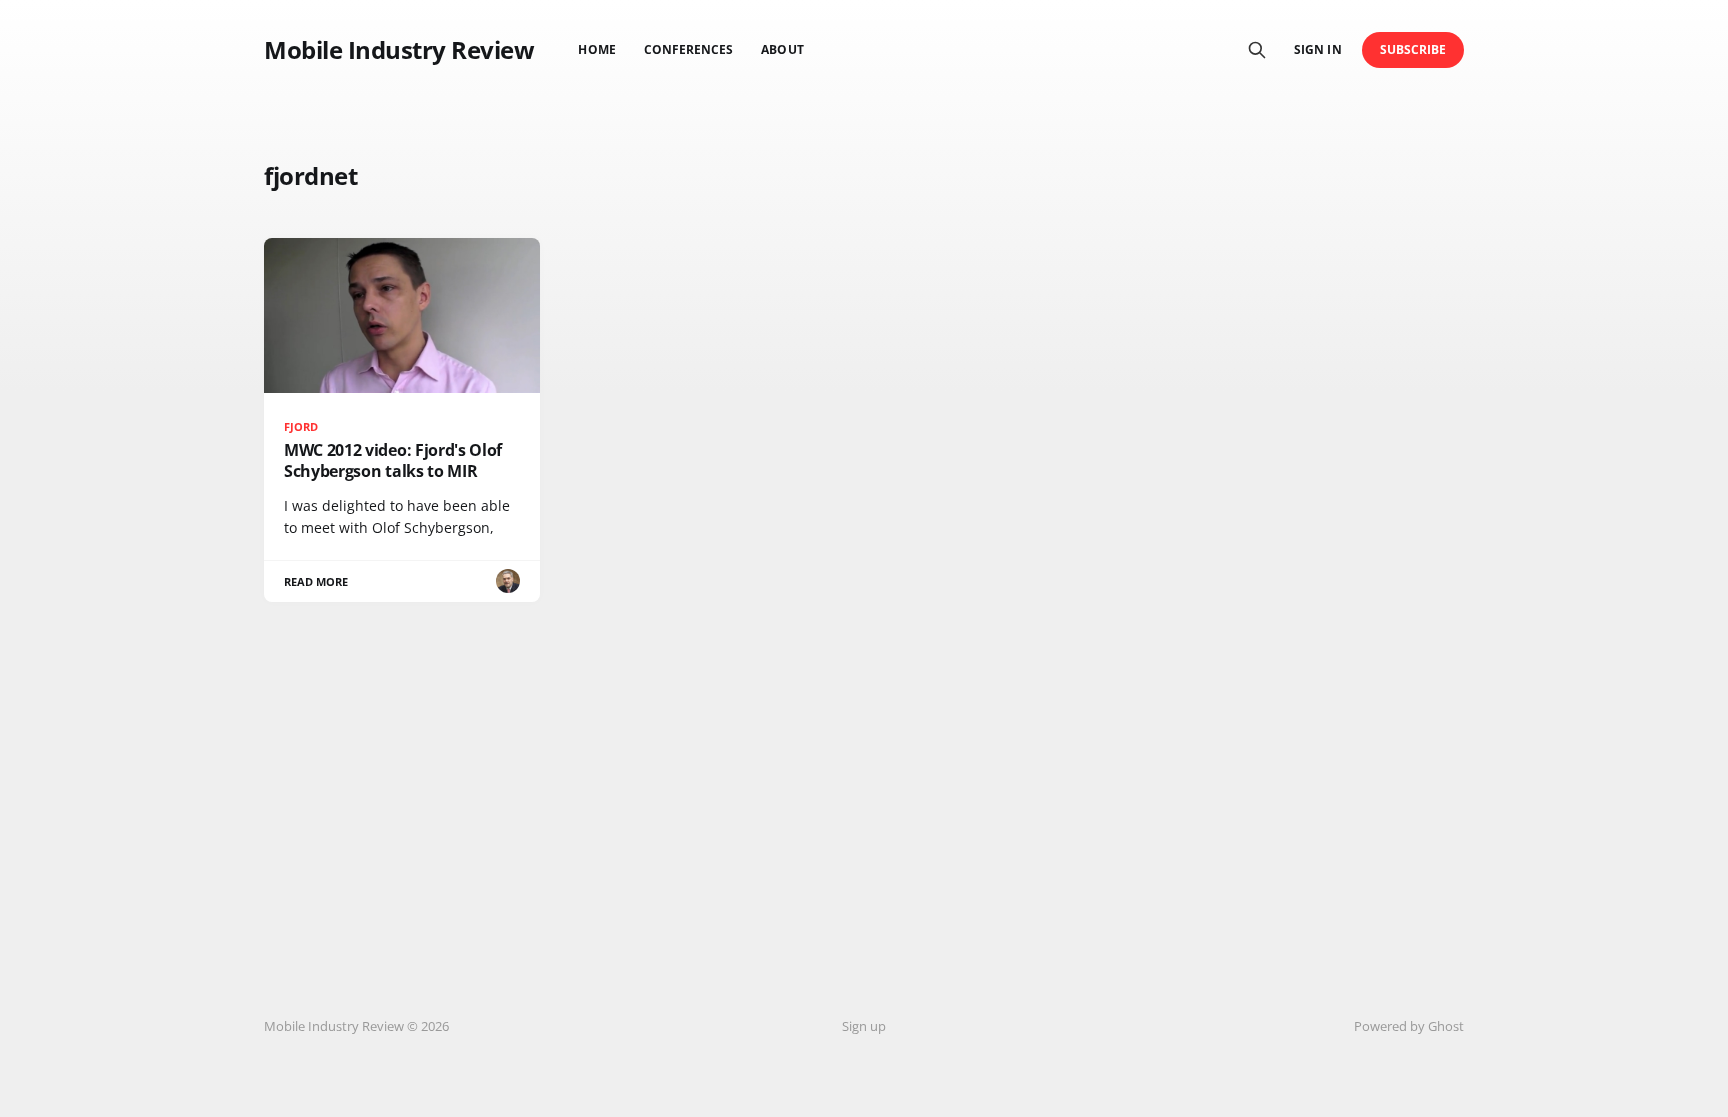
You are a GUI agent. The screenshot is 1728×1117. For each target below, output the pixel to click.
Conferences (689, 49)
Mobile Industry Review (399, 50)
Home (596, 49)
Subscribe (1413, 49)
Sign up (864, 1026)
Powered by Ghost (1409, 1026)
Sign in (1317, 49)
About (782, 49)
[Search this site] (1257, 50)
